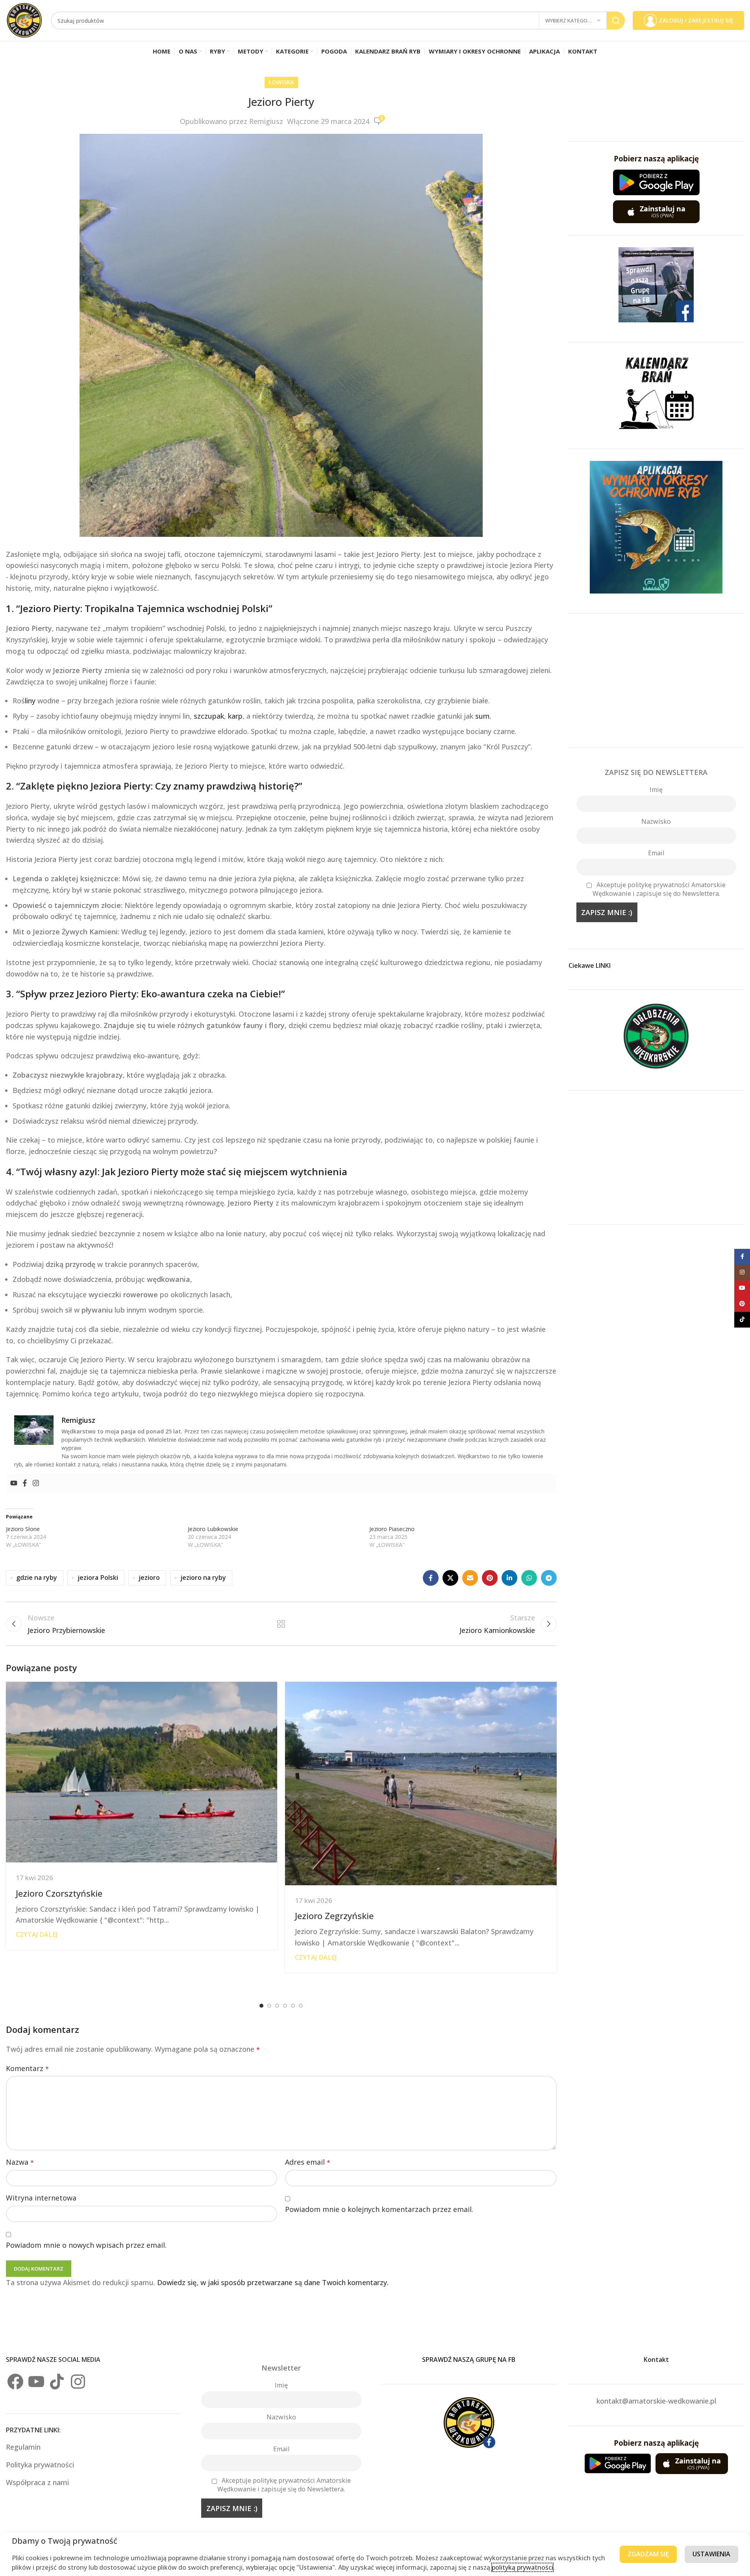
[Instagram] (36, 1483)
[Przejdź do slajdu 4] (285, 2006)
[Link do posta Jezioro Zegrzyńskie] (421, 1784)
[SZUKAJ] (616, 20)
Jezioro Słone (23, 1529)
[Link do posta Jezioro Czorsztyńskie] (142, 1772)
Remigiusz (266, 121)
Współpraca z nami (37, 2482)
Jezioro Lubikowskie (213, 1529)
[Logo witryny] (24, 20)
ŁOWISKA (281, 82)
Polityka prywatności (40, 2465)
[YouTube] (36, 2382)
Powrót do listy (281, 1624)
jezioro (149, 1577)
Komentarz (27, 2068)
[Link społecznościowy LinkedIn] (509, 1578)
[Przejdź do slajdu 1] (261, 2006)
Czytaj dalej (37, 1934)
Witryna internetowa (41, 2198)
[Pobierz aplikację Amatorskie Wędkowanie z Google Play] (656, 182)
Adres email (308, 2162)
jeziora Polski (98, 1577)
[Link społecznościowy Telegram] (549, 1578)
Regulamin (24, 2447)
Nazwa (20, 2162)
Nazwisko (656, 821)
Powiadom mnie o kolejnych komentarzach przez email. (379, 2209)
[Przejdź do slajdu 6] (301, 2006)
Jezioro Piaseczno (392, 1529)
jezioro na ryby (203, 1577)
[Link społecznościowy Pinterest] (490, 1578)
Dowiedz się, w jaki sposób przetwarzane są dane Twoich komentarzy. (273, 2282)
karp (235, 716)
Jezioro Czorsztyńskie (59, 1893)
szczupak (209, 716)
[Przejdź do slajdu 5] (293, 2006)
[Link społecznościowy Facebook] (431, 1578)
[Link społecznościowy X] (450, 1578)
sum (482, 716)
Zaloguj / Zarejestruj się (696, 20)
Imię (656, 790)
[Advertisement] (656, 681)
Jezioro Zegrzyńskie (334, 1916)
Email (656, 853)
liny (30, 701)
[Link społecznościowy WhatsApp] (529, 1578)
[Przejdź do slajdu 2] (269, 2006)
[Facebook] (25, 1483)
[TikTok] (57, 2382)
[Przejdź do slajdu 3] (277, 2006)
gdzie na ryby (37, 1577)
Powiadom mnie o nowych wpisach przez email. (86, 2245)
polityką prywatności (522, 2567)
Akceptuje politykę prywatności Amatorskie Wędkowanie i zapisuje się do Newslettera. (659, 889)
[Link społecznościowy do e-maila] (470, 1578)
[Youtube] (14, 1483)
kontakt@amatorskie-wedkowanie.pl (656, 2401)
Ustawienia (711, 2554)
